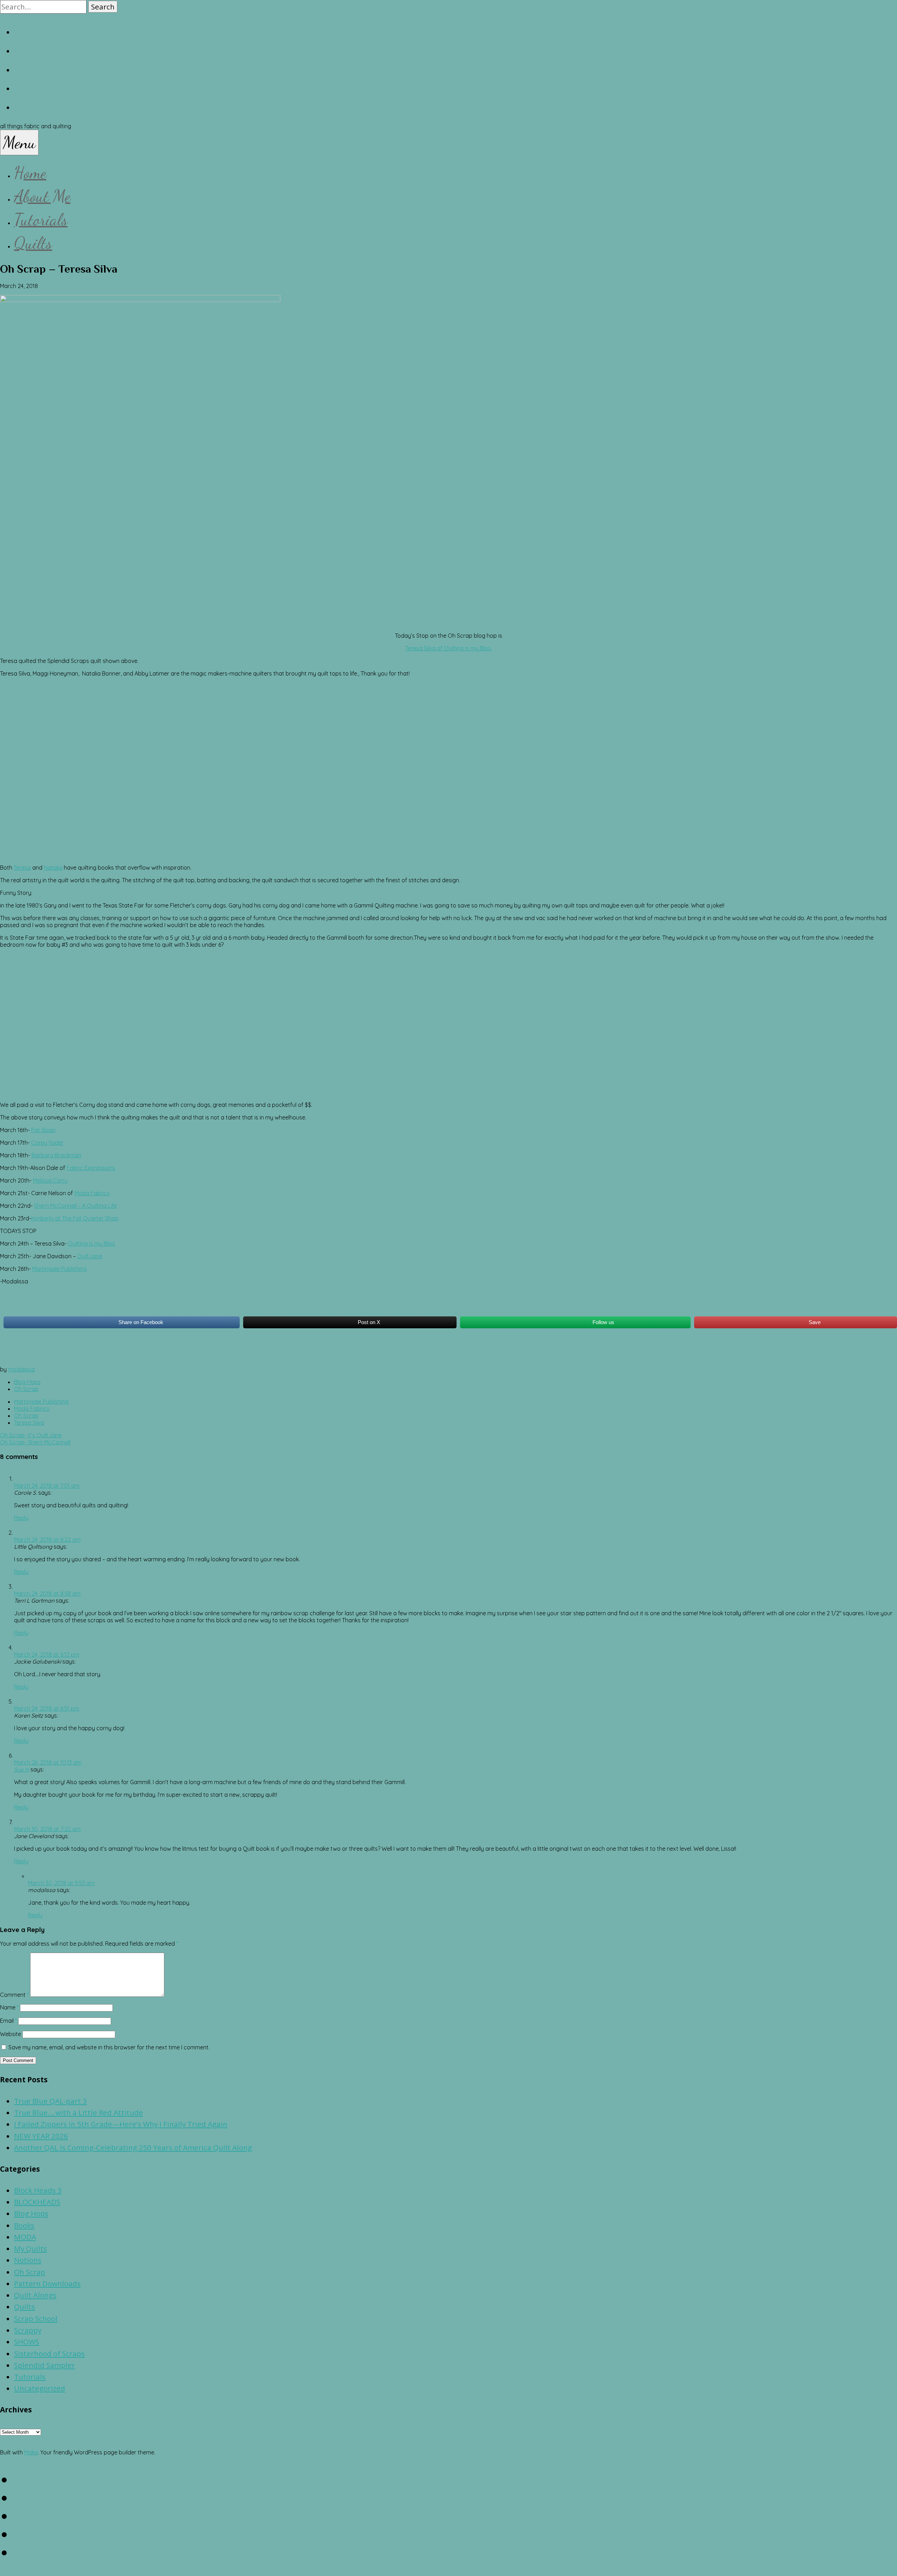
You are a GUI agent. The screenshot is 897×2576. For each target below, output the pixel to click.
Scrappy (28, 2330)
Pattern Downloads (47, 2283)
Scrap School (36, 2318)
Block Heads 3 (38, 2190)
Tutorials (41, 220)
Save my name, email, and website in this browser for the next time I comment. (109, 2047)
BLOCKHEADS (37, 2202)
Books (24, 2225)
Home (30, 173)
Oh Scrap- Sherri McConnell (35, 1442)
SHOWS (27, 2342)
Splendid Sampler (44, 2365)
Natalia (53, 868)
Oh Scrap (26, 1389)
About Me (42, 196)
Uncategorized (40, 2388)
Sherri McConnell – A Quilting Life (75, 1206)
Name (9, 2007)
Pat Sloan (43, 1130)
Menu (19, 142)
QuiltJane (90, 1256)
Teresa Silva (29, 1423)
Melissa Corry (50, 1180)
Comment (14, 1995)
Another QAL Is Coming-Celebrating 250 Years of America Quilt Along (133, 2147)
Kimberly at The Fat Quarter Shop (75, 1218)
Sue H (22, 1769)
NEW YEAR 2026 (41, 2136)
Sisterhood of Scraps (49, 2354)
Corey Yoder (47, 1143)
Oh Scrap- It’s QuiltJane (31, 1435)
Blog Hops (27, 1382)
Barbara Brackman (56, 1155)
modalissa (21, 1369)
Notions (28, 2260)
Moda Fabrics (92, 1193)
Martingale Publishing (59, 1269)
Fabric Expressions (91, 1168)
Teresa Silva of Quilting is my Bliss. (449, 648)
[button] (103, 7)
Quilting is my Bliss (91, 1244)
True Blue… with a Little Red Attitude (78, 2112)
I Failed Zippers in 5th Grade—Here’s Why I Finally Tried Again (121, 2124)
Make (31, 2452)
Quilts (33, 243)
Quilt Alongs (35, 2295)
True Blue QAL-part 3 (50, 2101)
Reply (21, 1518)
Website (11, 2034)
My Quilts (30, 2248)
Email (8, 2021)
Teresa (22, 868)
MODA (25, 2237)
